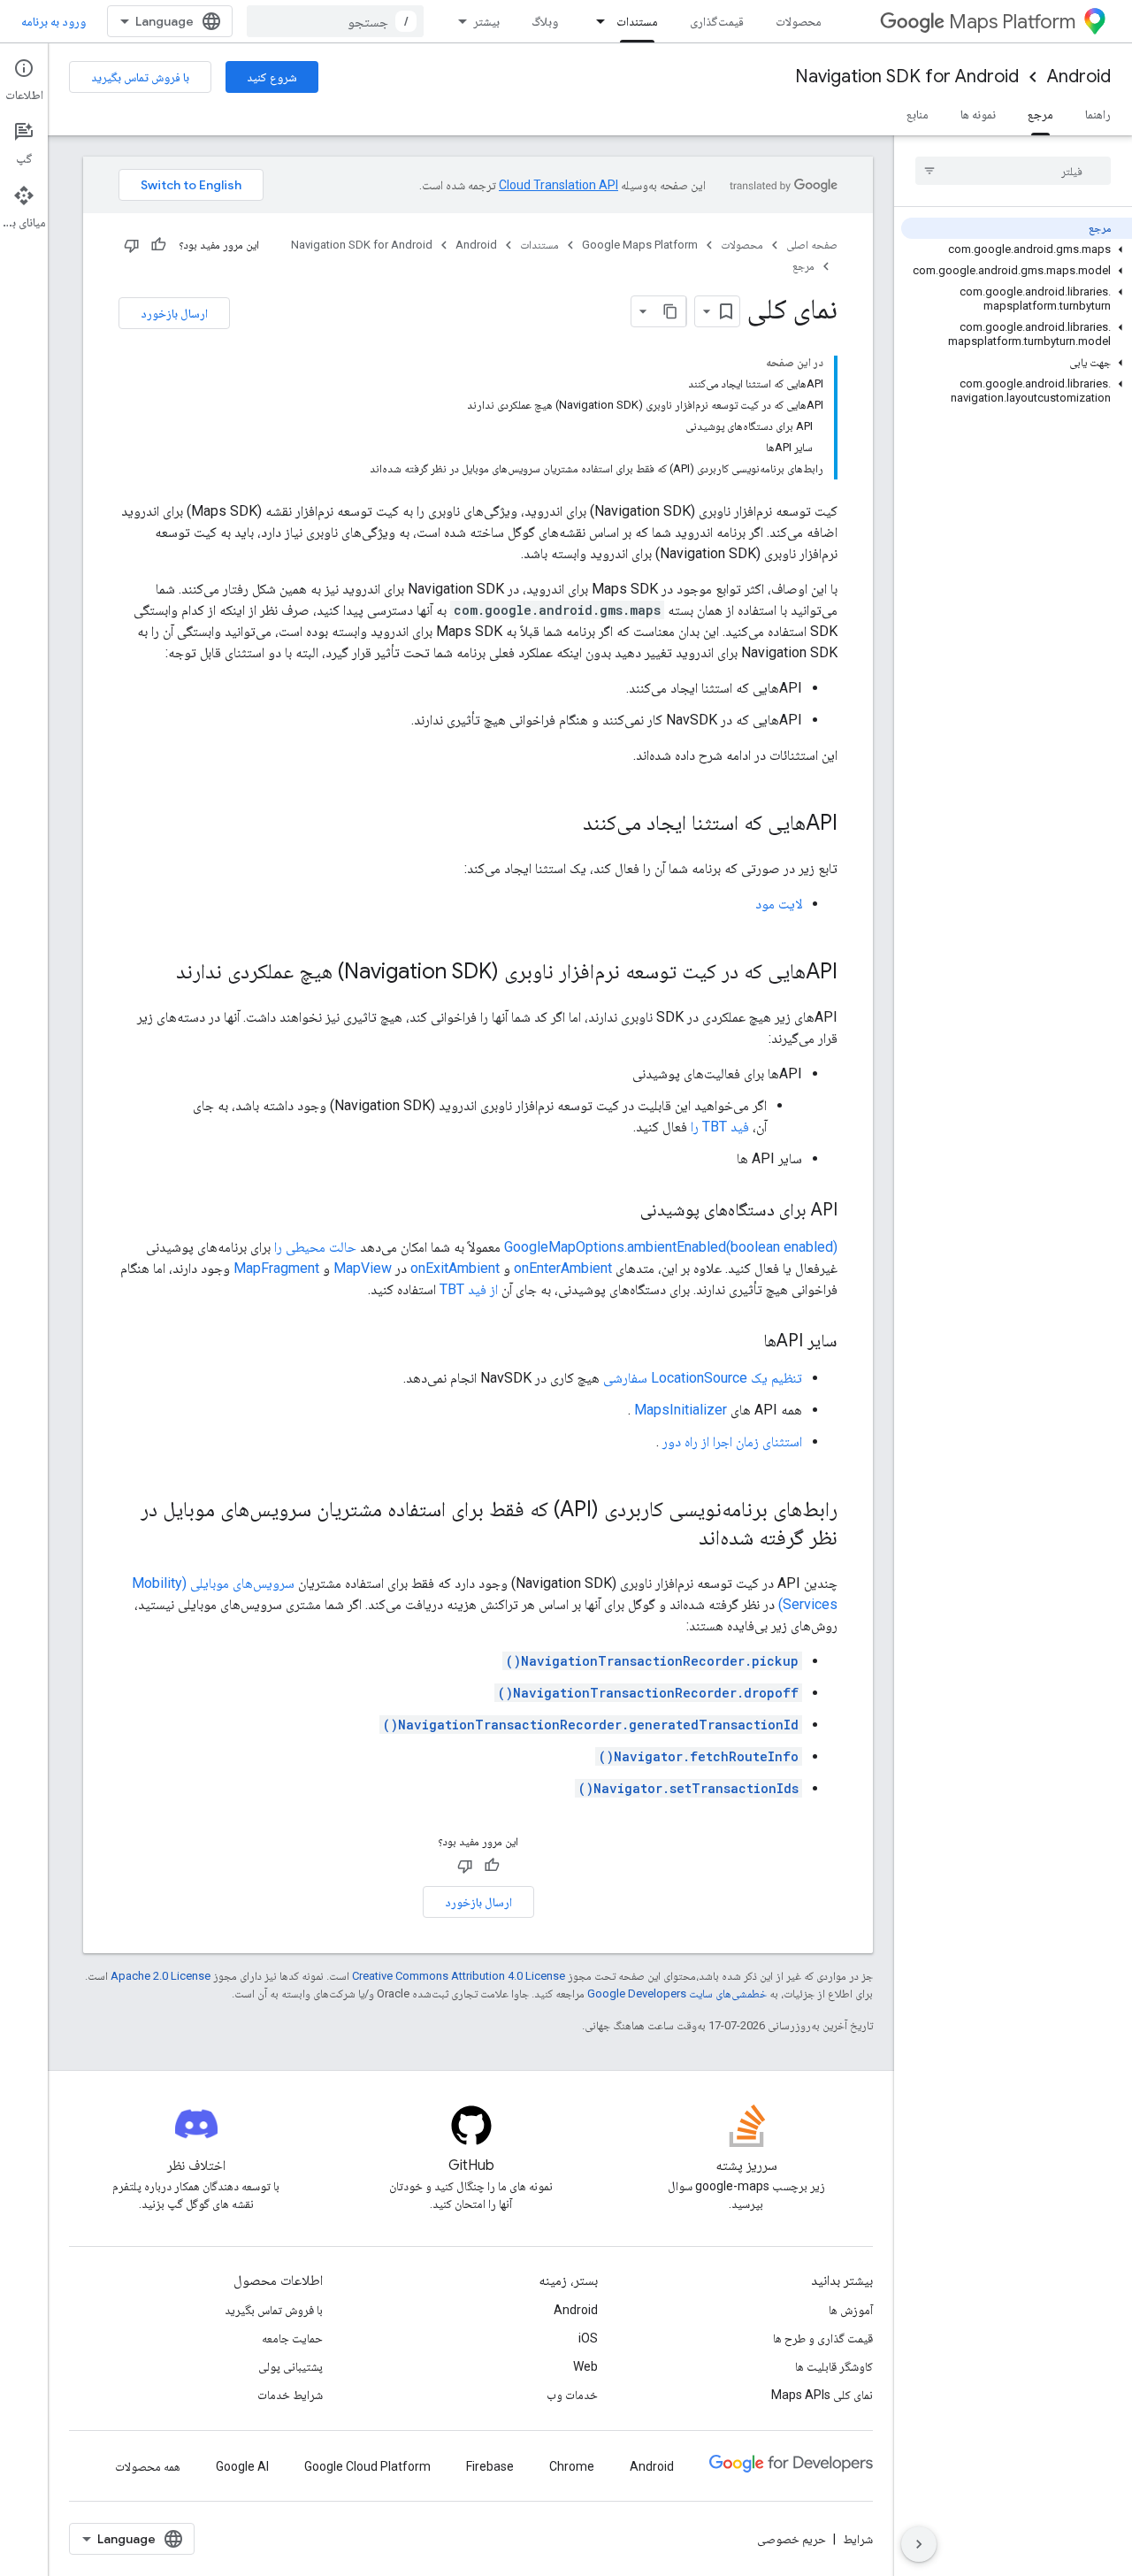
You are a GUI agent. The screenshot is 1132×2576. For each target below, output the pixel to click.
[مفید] (158, 245)
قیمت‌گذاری (717, 21)
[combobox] (335, 21)
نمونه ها (978, 114)
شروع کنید (272, 77)
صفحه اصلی (812, 245)
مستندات (637, 21)
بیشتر (486, 21)
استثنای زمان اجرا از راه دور (732, 1441)
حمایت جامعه (292, 2338)
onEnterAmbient (563, 1268)
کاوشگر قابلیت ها (834, 2366)
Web (585, 2366)
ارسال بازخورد (174, 313)
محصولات (799, 21)
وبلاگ (545, 21)
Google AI (242, 2466)
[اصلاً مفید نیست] (132, 245)
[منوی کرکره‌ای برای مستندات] (595, 21)
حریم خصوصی (792, 2539)
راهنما (1098, 114)
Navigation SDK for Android (907, 77)
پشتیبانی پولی (291, 2366)
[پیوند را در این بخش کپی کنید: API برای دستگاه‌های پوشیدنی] (623, 1211)
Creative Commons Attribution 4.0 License (459, 1976)
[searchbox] (1013, 171)
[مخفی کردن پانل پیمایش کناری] (919, 2544)
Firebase (490, 2466)
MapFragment (276, 1268)
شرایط (858, 2539)
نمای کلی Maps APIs (822, 2395)
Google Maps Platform (640, 245)
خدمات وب (572, 2395)
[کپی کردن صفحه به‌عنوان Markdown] (670, 311)
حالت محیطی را (315, 1247)
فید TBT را (720, 1127)
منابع (918, 114)
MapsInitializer (681, 1410)
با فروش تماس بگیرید (140, 77)
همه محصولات (148, 2466)
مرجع (1040, 114)
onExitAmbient (455, 1268)
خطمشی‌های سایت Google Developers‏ (677, 1993)
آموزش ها (851, 2310)
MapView (363, 1268)
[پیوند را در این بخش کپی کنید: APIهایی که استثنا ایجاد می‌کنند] (565, 824)
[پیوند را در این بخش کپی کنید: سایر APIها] (746, 1342)
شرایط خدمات (290, 2395)
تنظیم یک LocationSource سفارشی (703, 1378)
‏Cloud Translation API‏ (558, 185)
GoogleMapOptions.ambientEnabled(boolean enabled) (671, 1247)
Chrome (572, 2466)
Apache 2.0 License (161, 1976)
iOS (588, 2338)
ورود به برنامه (54, 21)
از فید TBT (469, 1289)
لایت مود (779, 904)
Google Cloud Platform (367, 2466)
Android (1079, 77)
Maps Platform (1012, 22)
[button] (1017, 249)
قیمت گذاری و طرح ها (823, 2338)
